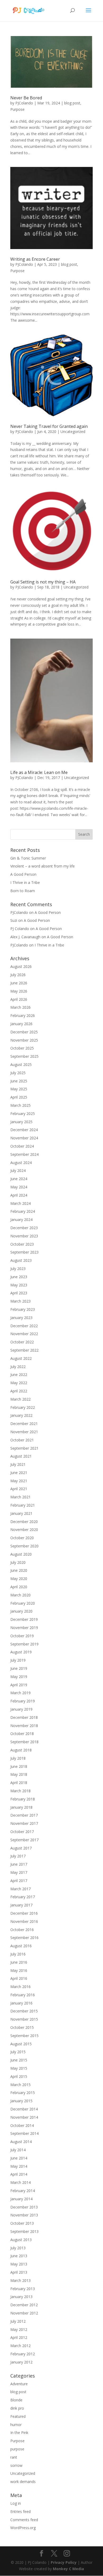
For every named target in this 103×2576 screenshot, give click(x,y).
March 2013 (20, 2280)
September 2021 (24, 1448)
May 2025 (19, 1089)
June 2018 (19, 1766)
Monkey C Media (68, 2569)
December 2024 (24, 1130)
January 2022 (21, 1415)
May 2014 (19, 2166)
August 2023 (21, 1260)
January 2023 (21, 1318)
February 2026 (23, 1015)
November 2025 (24, 1040)
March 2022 (20, 1399)
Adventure (19, 2384)
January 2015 (21, 2101)
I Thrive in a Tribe (25, 882)
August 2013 (21, 2240)
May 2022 (19, 1383)
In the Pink (19, 2433)
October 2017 (22, 1832)
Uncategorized (73, 431)
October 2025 (22, 1048)
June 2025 (19, 1081)
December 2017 (24, 1815)
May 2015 (19, 2068)
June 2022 (19, 1375)
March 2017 (20, 1889)
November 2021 (24, 1432)
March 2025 (20, 1105)
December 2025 (24, 1032)
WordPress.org (23, 2528)
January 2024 (21, 1220)
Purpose (17, 109)
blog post (72, 103)
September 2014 (24, 2133)
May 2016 (19, 1970)
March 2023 (20, 1301)
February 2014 (23, 2191)
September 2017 (24, 1840)
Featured (18, 2416)
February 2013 (23, 2289)
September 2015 (24, 2036)
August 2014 (21, 2142)
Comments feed (24, 2520)
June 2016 (19, 1962)
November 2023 (24, 1236)
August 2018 (21, 1750)
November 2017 (24, 1823)
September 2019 (24, 1644)
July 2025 (18, 1073)
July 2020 (18, 1562)
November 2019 (24, 1628)
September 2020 (24, 1546)
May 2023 (19, 1285)
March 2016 (20, 1987)
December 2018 (24, 1717)
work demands (23, 2482)
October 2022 (22, 1342)
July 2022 (18, 1367)
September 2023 (24, 1252)
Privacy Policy (64, 2562)
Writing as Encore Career (35, 259)
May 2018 (19, 1774)
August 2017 (21, 1848)
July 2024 (18, 1170)
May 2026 (19, 991)
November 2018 (24, 1726)
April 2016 (19, 1978)
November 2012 (24, 2313)
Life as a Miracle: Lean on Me (39, 772)
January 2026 (21, 1024)
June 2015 (19, 2060)
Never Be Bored (26, 98)
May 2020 (19, 1579)
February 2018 (23, 1799)
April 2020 (19, 1587)
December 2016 (24, 1913)
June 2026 (19, 983)
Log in (16, 2503)
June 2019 (19, 1668)
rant (14, 2457)
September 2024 (24, 1154)
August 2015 (21, 2044)
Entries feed (20, 2511)
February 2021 (23, 1505)
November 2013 (24, 2215)
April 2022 (19, 1391)
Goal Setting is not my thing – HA (43, 582)
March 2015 (20, 2085)
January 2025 (21, 1122)
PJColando (24, 103)
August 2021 (21, 1456)
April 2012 (19, 2337)
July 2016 (18, 1954)
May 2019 (19, 1677)
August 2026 (21, 966)
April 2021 (19, 1489)
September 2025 (24, 1056)
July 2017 (18, 1856)
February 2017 (23, 1897)
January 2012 (21, 2362)
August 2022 (21, 1358)
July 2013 (18, 2248)
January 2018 (21, 1807)
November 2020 (24, 1530)
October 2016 (22, 1930)
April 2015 (19, 2076)
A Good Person (23, 874)
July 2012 (18, 2321)
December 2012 (24, 2305)
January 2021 (21, 1513)
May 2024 (19, 1187)
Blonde (16, 2400)
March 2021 (20, 1497)
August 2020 (21, 1554)
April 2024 (19, 1195)
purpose (17, 2449)
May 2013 (19, 2264)
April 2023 (19, 1293)
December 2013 (24, 2207)
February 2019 (23, 1701)
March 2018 (20, 1791)
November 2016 (24, 1921)
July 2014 (18, 2150)
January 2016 (21, 2003)
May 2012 (19, 2329)
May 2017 (19, 1872)
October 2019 (22, 1636)
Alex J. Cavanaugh (25, 937)
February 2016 (23, 1995)
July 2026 (18, 975)
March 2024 (20, 1203)
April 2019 (19, 1685)
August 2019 (21, 1652)
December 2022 (24, 1326)
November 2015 (24, 2019)
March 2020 (20, 1595)
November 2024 (24, 1138)
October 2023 (22, 1244)
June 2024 (19, 1179)
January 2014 (21, 2199)
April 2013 (19, 2272)
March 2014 (20, 2182)
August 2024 (21, 1163)
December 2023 (24, 1228)
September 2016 (24, 1938)
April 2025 (19, 1097)
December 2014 (24, 2109)
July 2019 (18, 1660)
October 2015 (22, 2027)
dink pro (17, 2408)
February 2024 (23, 1211)
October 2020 (22, 1538)
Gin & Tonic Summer (28, 858)
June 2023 (19, 1277)
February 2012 (23, 2354)
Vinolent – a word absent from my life (43, 866)
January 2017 (21, 1905)
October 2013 (22, 2223)
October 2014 (22, 2125)
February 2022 (23, 1407)
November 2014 (24, 2117)
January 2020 (21, 1611)
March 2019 (20, 1693)
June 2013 (19, 2256)
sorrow (16, 2465)
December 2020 (24, 1522)
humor (16, 2425)
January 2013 (21, 2297)
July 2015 (18, 2052)
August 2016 (21, 1946)
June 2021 (19, 1473)
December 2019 (24, 1619)
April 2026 (19, 999)
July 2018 (18, 1758)
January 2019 (21, 1709)
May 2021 (19, 1481)
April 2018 (19, 1783)
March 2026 (20, 1007)
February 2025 (23, 1114)
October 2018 (22, 1734)
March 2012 (20, 2346)
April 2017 (19, 1881)
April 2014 (19, 2174)
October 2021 (22, 1440)
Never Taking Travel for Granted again (49, 426)
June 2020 (19, 1570)
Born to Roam (23, 891)
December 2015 (24, 2011)
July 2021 (18, 1464)
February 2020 (23, 1603)
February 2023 (23, 1309)
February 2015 (23, 2093)
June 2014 (19, 2158)
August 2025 (21, 1065)
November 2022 (24, 1334)
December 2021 (24, 1424)
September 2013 (24, 2231)
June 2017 (19, 1864)
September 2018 (24, 1742)
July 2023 (18, 1269)
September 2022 (24, 1350)
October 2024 (22, 1146)
